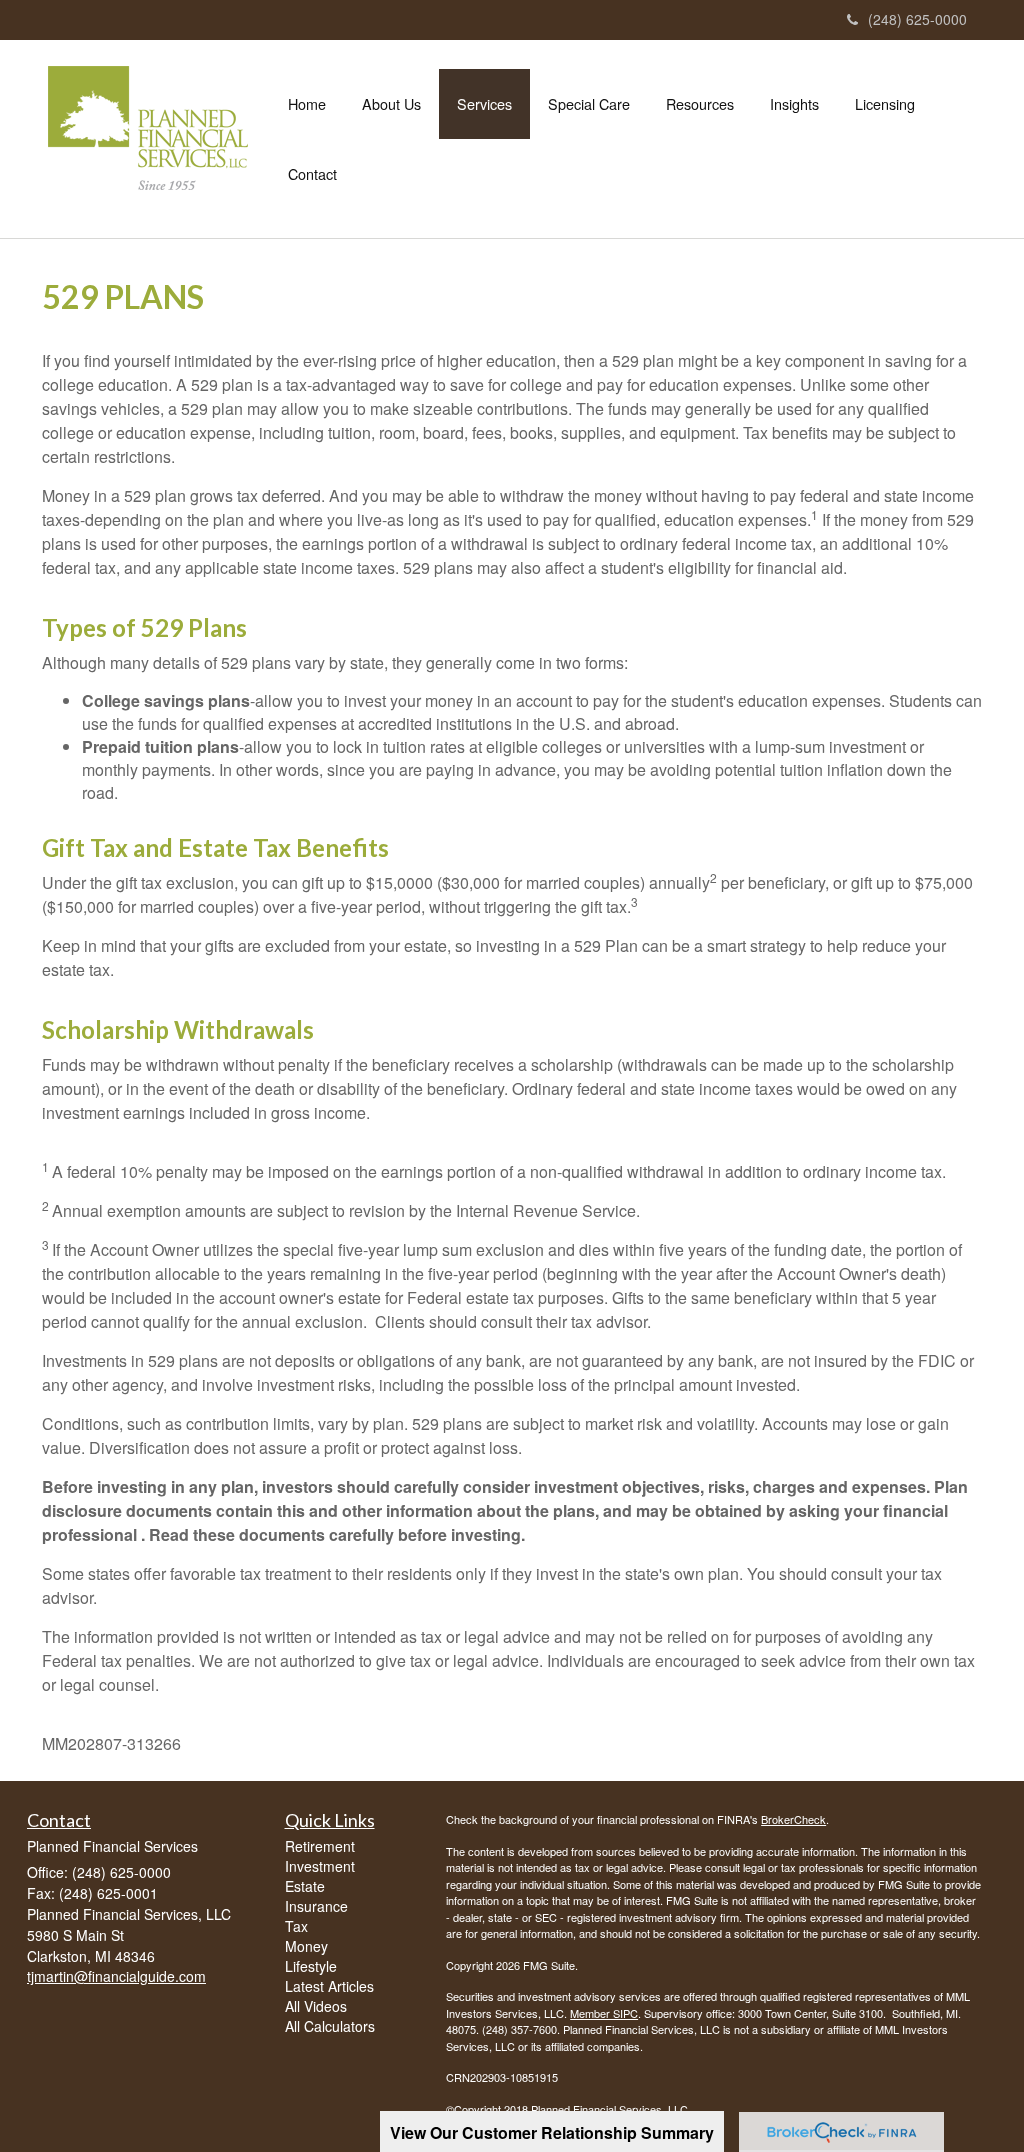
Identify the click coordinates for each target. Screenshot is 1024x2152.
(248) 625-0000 (917, 19)
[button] (391, 104)
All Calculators (330, 2026)
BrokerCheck (793, 1819)
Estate (305, 1886)
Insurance (316, 1906)
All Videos (316, 2006)
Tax (296, 1926)
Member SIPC (604, 2013)
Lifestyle (311, 1966)
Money (306, 1946)
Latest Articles (329, 1986)
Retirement (320, 1846)
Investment (320, 1866)
